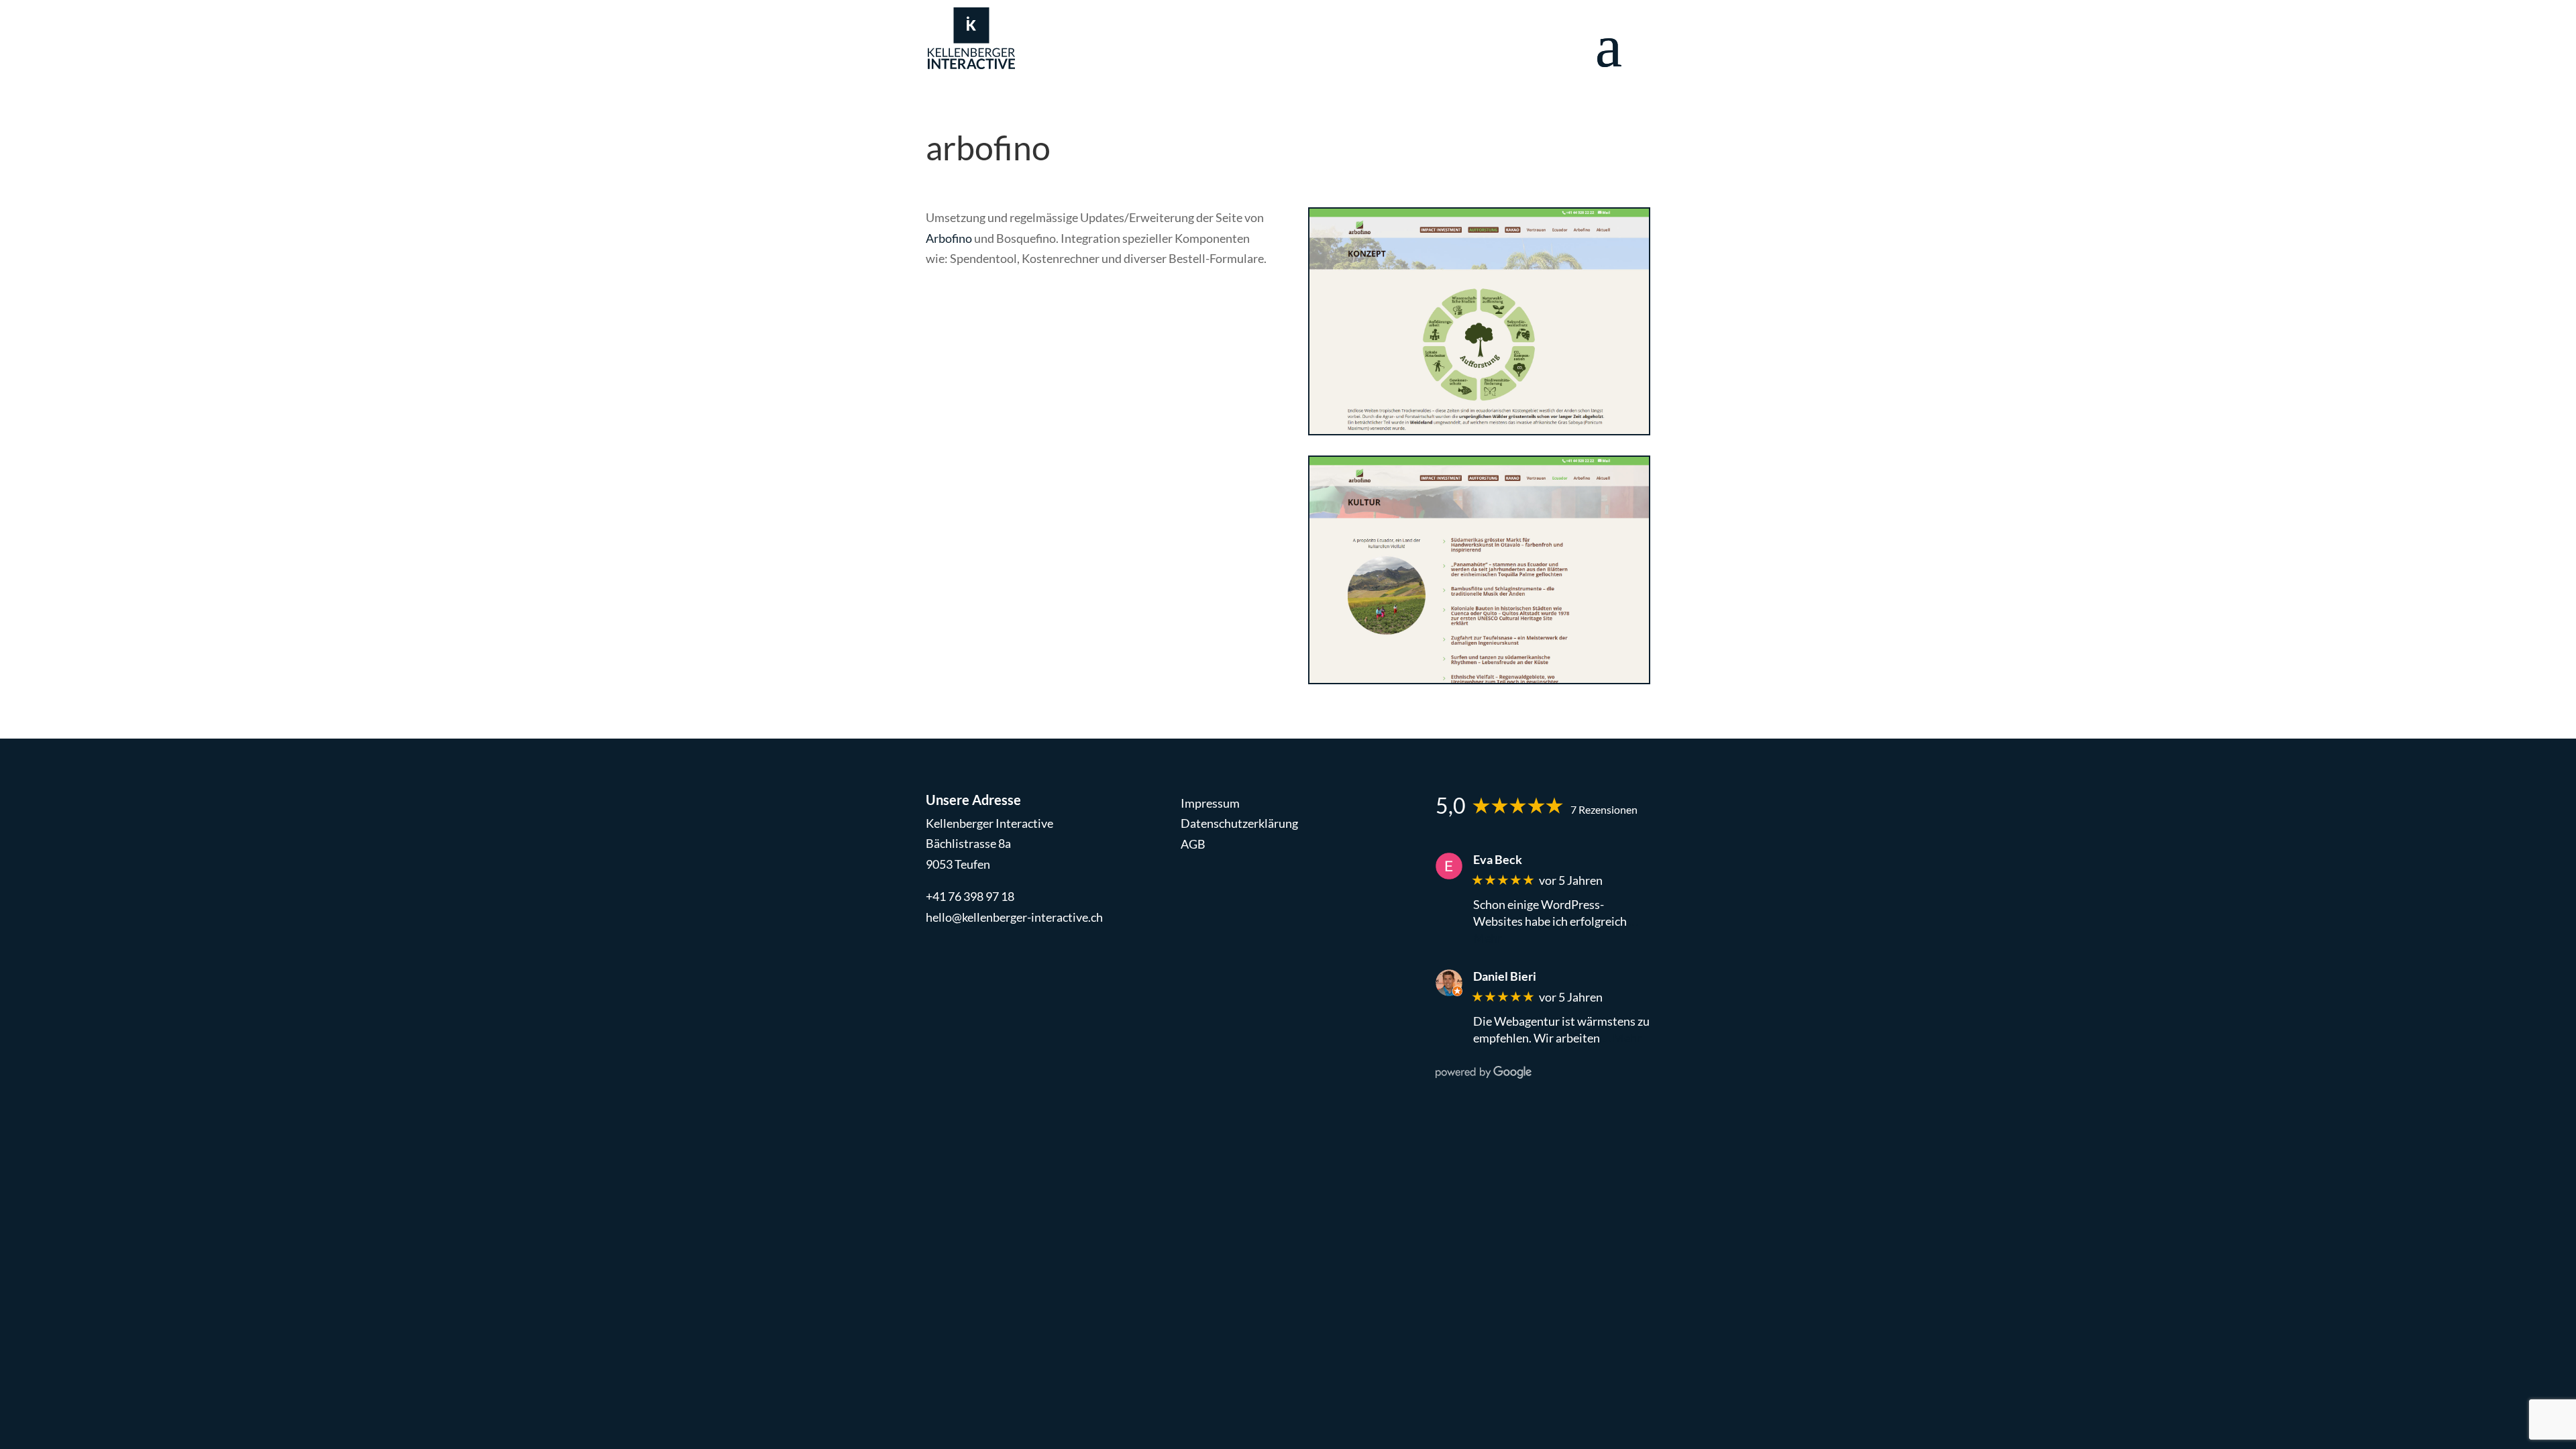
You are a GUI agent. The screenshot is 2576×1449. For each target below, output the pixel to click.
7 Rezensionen (1604, 809)
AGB (1193, 844)
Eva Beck (1498, 860)
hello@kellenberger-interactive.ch (1014, 917)
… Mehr (1622, 1038)
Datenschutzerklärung (1239, 823)
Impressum (1210, 803)
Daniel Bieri (1505, 976)
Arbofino (949, 238)
